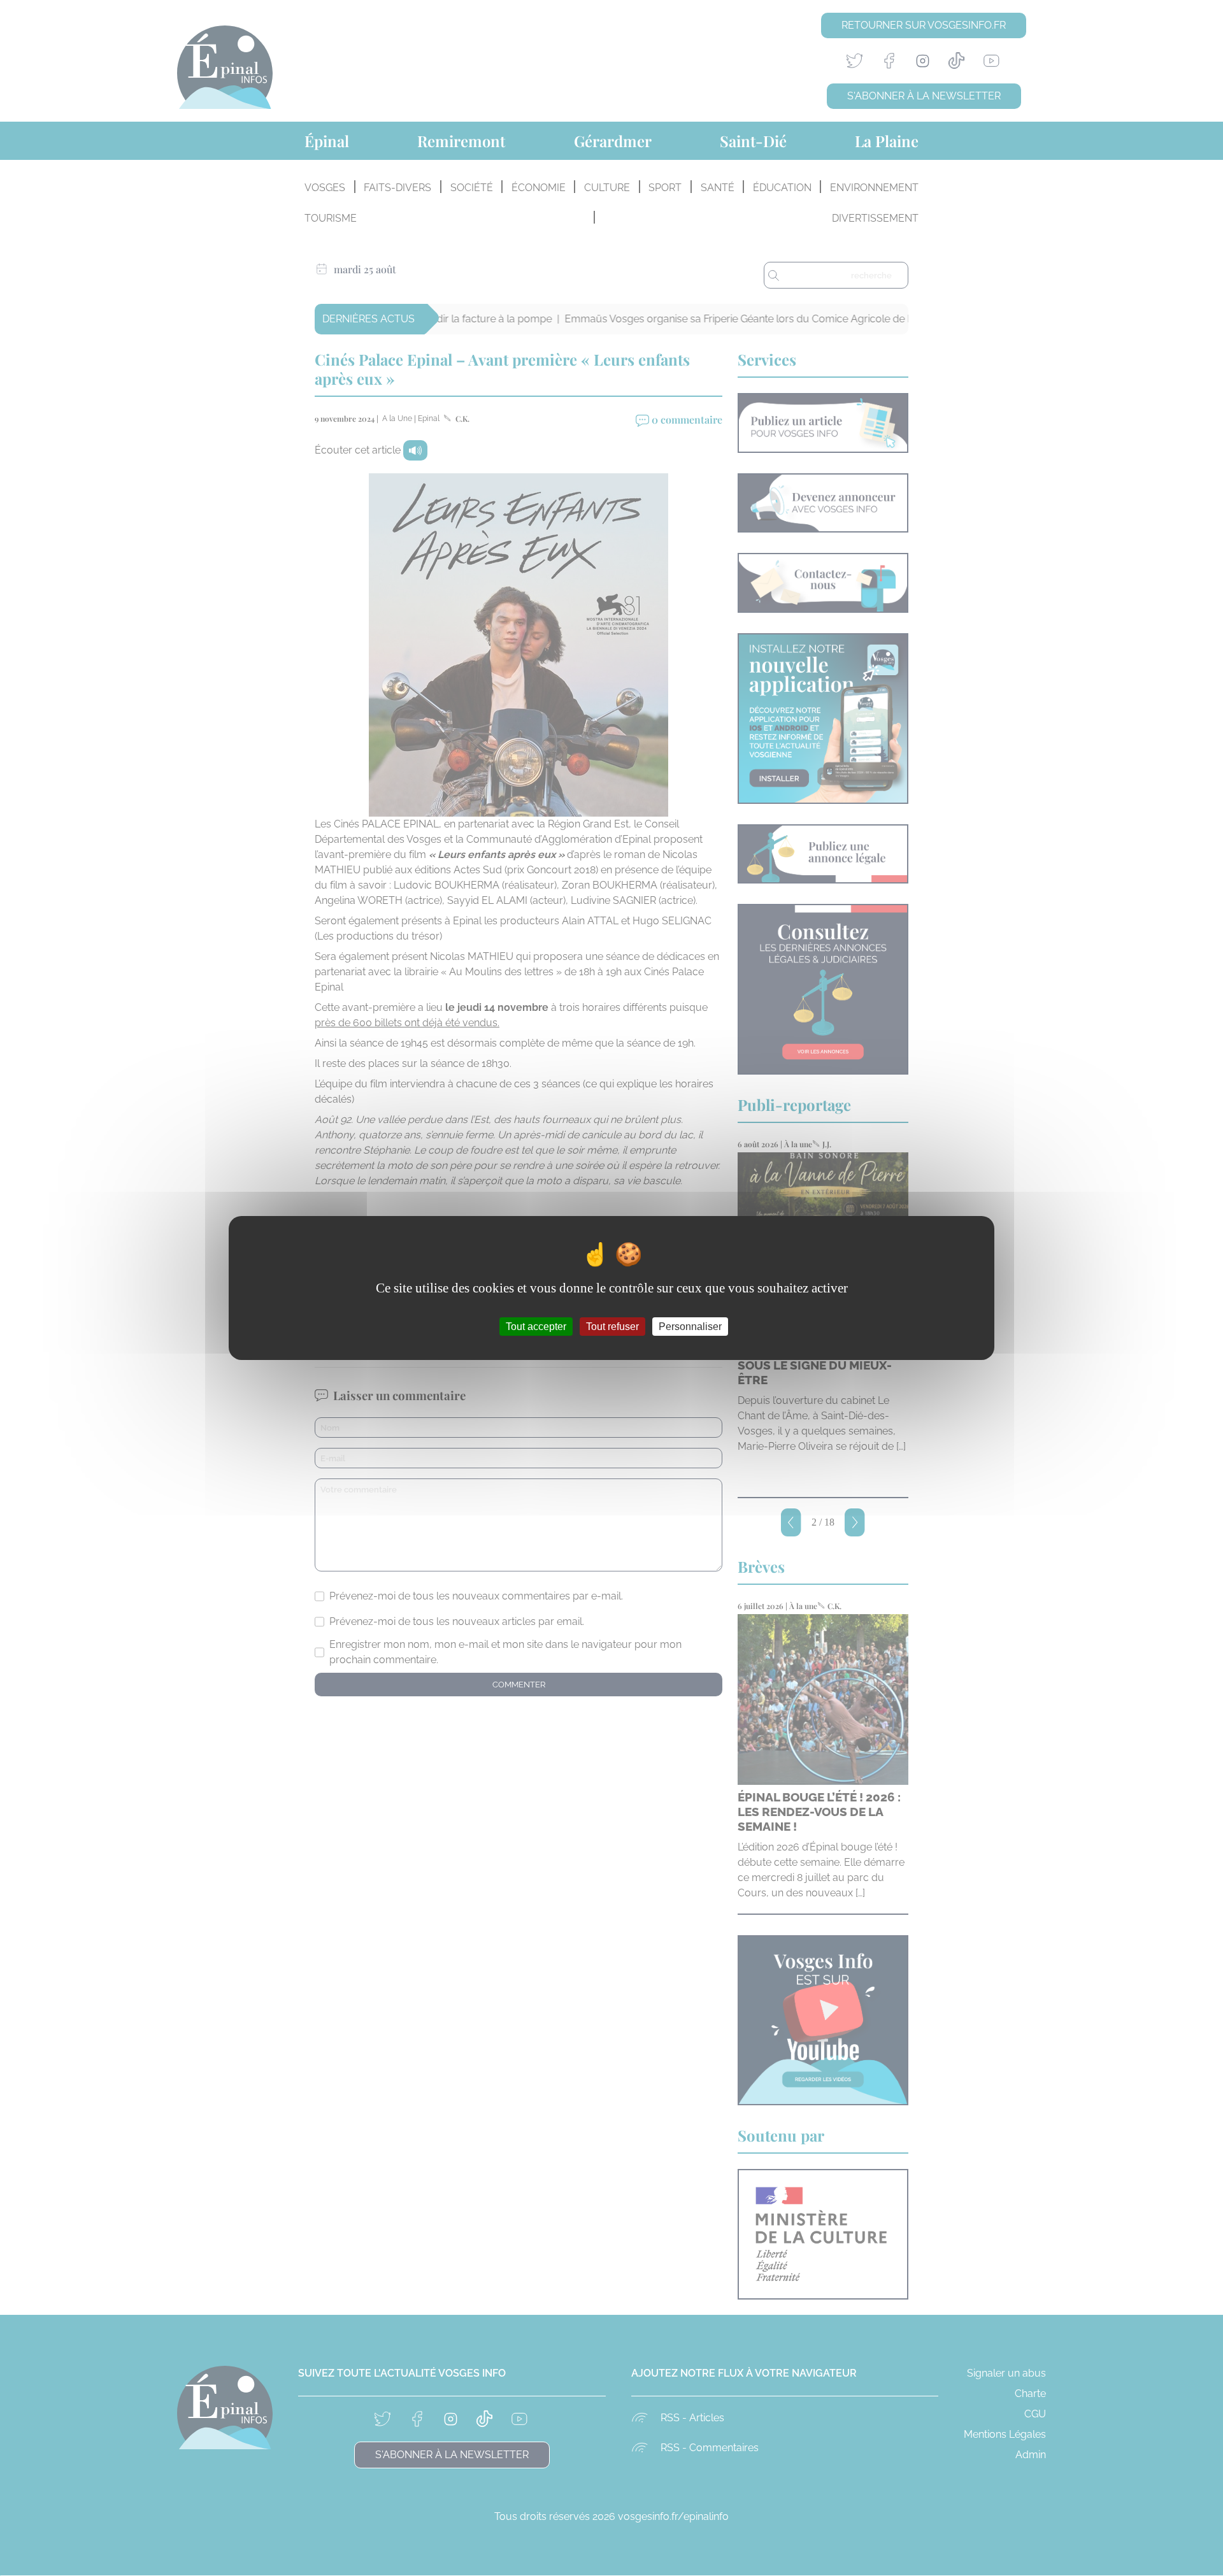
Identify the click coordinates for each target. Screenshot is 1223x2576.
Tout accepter (536, 1327)
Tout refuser (612, 1327)
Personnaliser (690, 1327)
